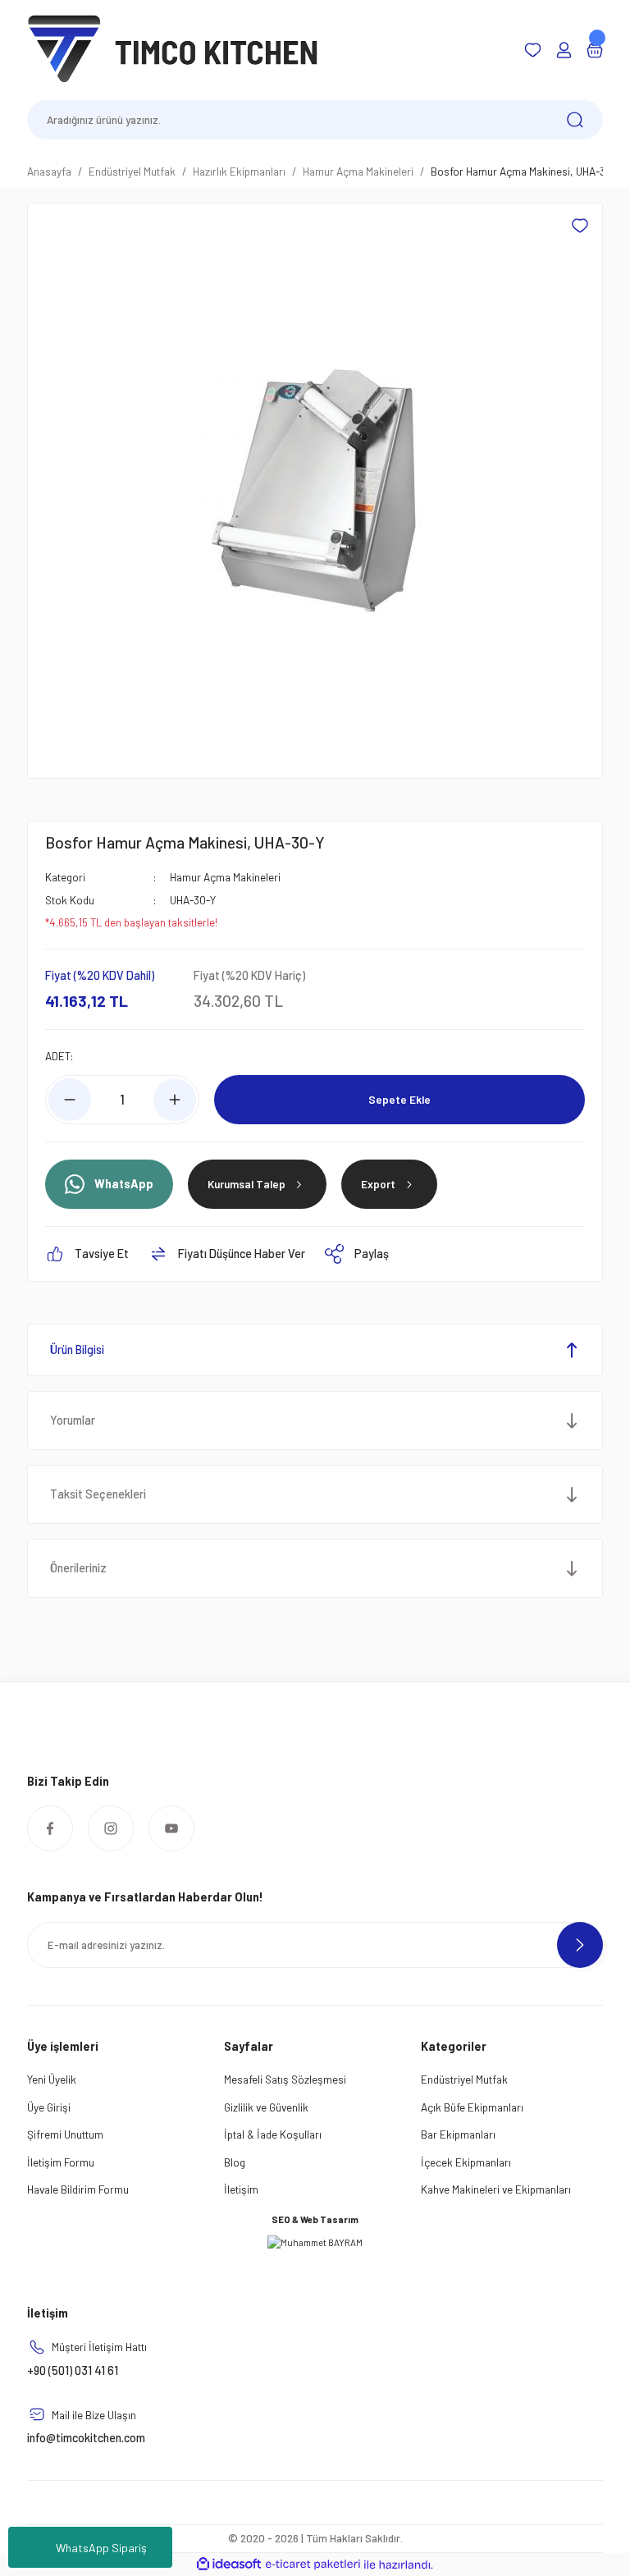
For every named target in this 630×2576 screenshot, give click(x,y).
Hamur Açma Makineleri (225, 877)
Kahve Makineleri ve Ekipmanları (496, 2189)
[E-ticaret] (313, 2565)
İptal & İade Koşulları (273, 2134)
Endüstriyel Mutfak (464, 2079)
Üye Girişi (49, 2107)
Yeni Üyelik (52, 2079)
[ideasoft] (229, 2565)
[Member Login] (564, 50)
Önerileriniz (78, 1568)
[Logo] (173, 49)
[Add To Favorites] (580, 226)
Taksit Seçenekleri (98, 1494)
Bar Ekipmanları (458, 2134)
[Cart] (595, 50)
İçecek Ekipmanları (466, 2162)
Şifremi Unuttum (65, 2134)
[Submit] (580, 1945)
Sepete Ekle (399, 1099)
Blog (235, 2162)
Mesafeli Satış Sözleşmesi (285, 2079)
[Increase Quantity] (175, 1100)
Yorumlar (73, 1420)
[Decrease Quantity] (70, 1100)
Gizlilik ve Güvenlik (266, 2107)
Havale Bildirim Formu (78, 2189)
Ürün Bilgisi (77, 1350)
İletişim (241, 2189)
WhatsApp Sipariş (101, 2548)
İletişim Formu (61, 2162)
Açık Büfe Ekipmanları (472, 2107)
